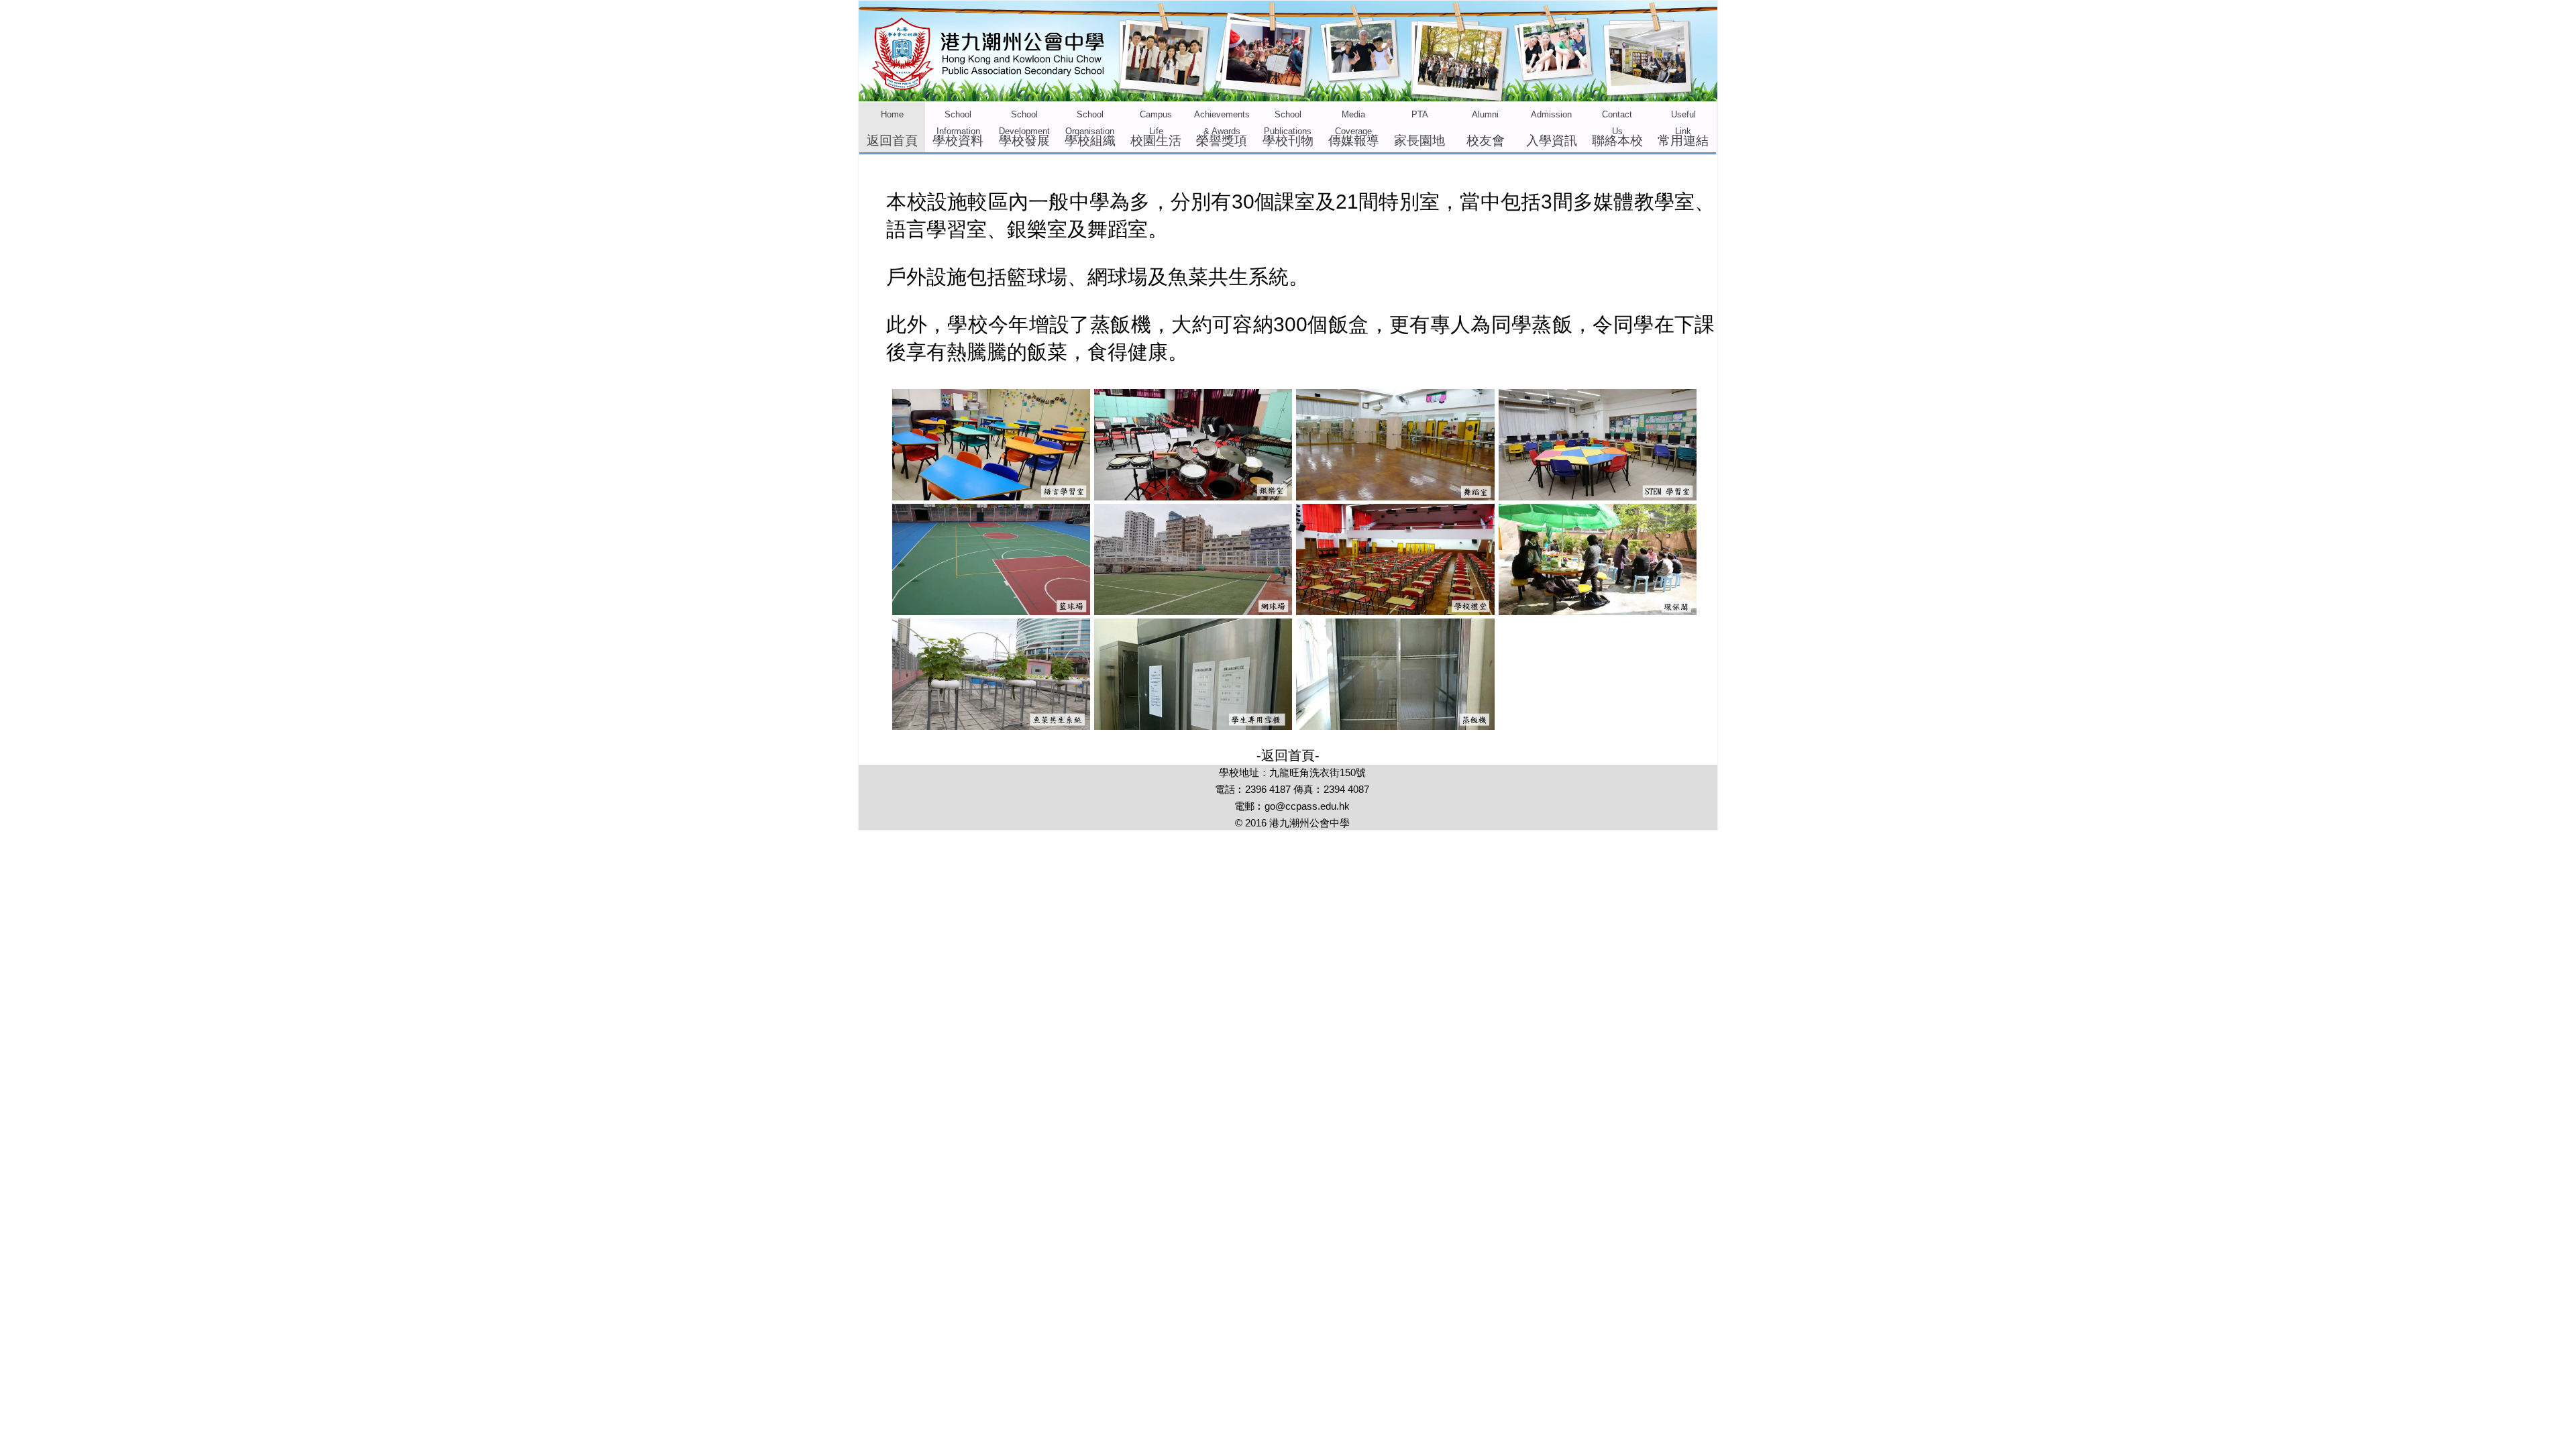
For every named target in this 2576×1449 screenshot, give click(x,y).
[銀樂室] (1193, 496)
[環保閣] (1598, 610)
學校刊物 (1288, 129)
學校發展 (1024, 129)
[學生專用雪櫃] (1193, 725)
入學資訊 (1552, 129)
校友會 (1486, 129)
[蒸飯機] (1395, 725)
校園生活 (1156, 129)
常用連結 (1683, 129)
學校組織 (1090, 129)
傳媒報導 (1354, 129)
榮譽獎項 (1222, 129)
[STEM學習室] (1598, 496)
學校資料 (958, 129)
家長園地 (1419, 129)
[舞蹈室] (1395, 496)
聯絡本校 (1617, 129)
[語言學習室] (991, 496)
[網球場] (1193, 610)
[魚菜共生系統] (991, 725)
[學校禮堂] (1395, 610)
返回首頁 (892, 129)
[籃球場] (991, 610)
